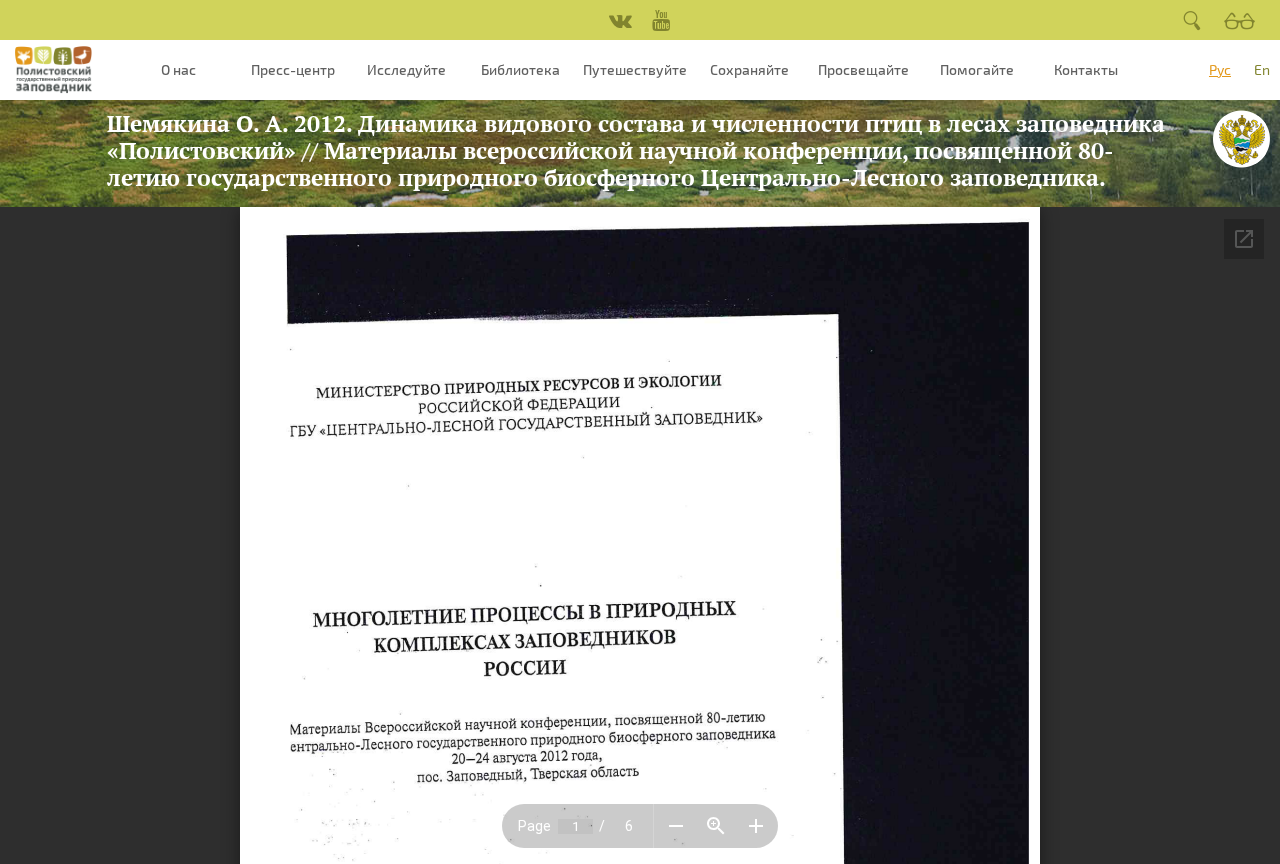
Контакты (1086, 69)
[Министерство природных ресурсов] (1241, 139)
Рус (1220, 69)
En (1262, 69)
